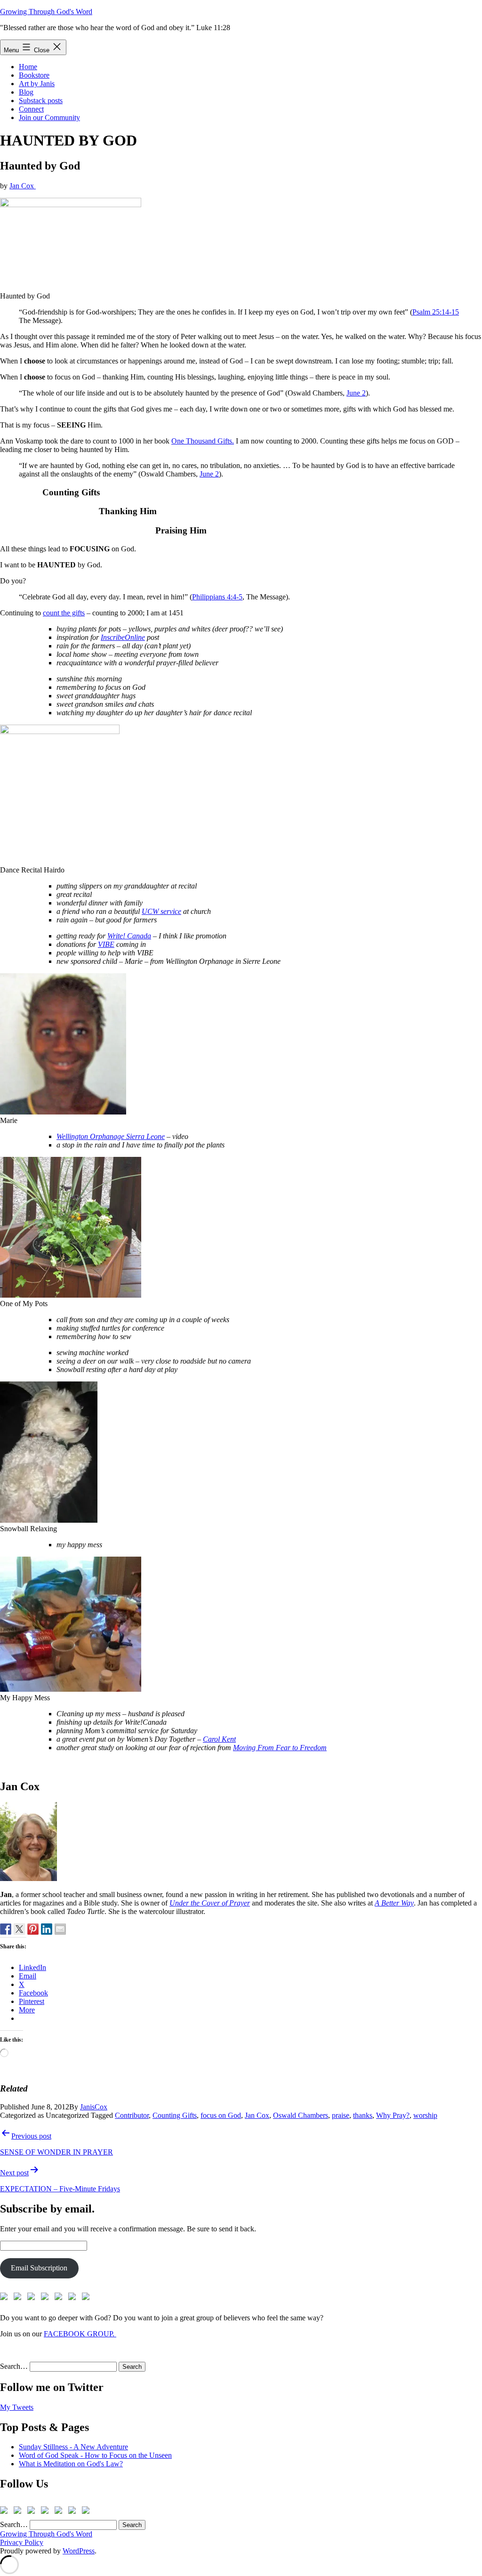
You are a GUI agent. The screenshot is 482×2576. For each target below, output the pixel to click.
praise (341, 2115)
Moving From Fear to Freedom (280, 1748)
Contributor (132, 2115)
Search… (14, 2366)
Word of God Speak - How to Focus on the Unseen (95, 2455)
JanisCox (94, 2107)
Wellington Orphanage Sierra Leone (111, 1136)
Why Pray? (393, 2115)
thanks (363, 2115)
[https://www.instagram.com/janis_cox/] (88, 2298)
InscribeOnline (123, 637)
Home (28, 67)
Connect (31, 109)
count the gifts (64, 613)
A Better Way (394, 1903)
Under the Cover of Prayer (210, 1903)
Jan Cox (23, 186)
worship (425, 2115)
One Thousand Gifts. (203, 441)
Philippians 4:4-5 (217, 597)
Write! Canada (129, 936)
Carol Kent (219, 1739)
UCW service (161, 911)
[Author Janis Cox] (6, 1929)
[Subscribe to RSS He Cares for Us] (60, 2298)
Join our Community (49, 117)
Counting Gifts (175, 2115)
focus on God (221, 2115)
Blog (26, 92)
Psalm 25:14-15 (436, 312)
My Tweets (17, 2407)
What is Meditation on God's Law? (71, 2464)
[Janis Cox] (47, 1929)
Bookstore (34, 75)
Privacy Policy (22, 2542)
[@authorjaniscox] (19, 1929)
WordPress (79, 2551)
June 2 (356, 393)
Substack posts (41, 101)
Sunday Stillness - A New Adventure (73, 2447)
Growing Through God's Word (46, 12)
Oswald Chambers (301, 2115)
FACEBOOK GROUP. (80, 2334)
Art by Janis (37, 84)
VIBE (106, 944)
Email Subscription (39, 2268)
